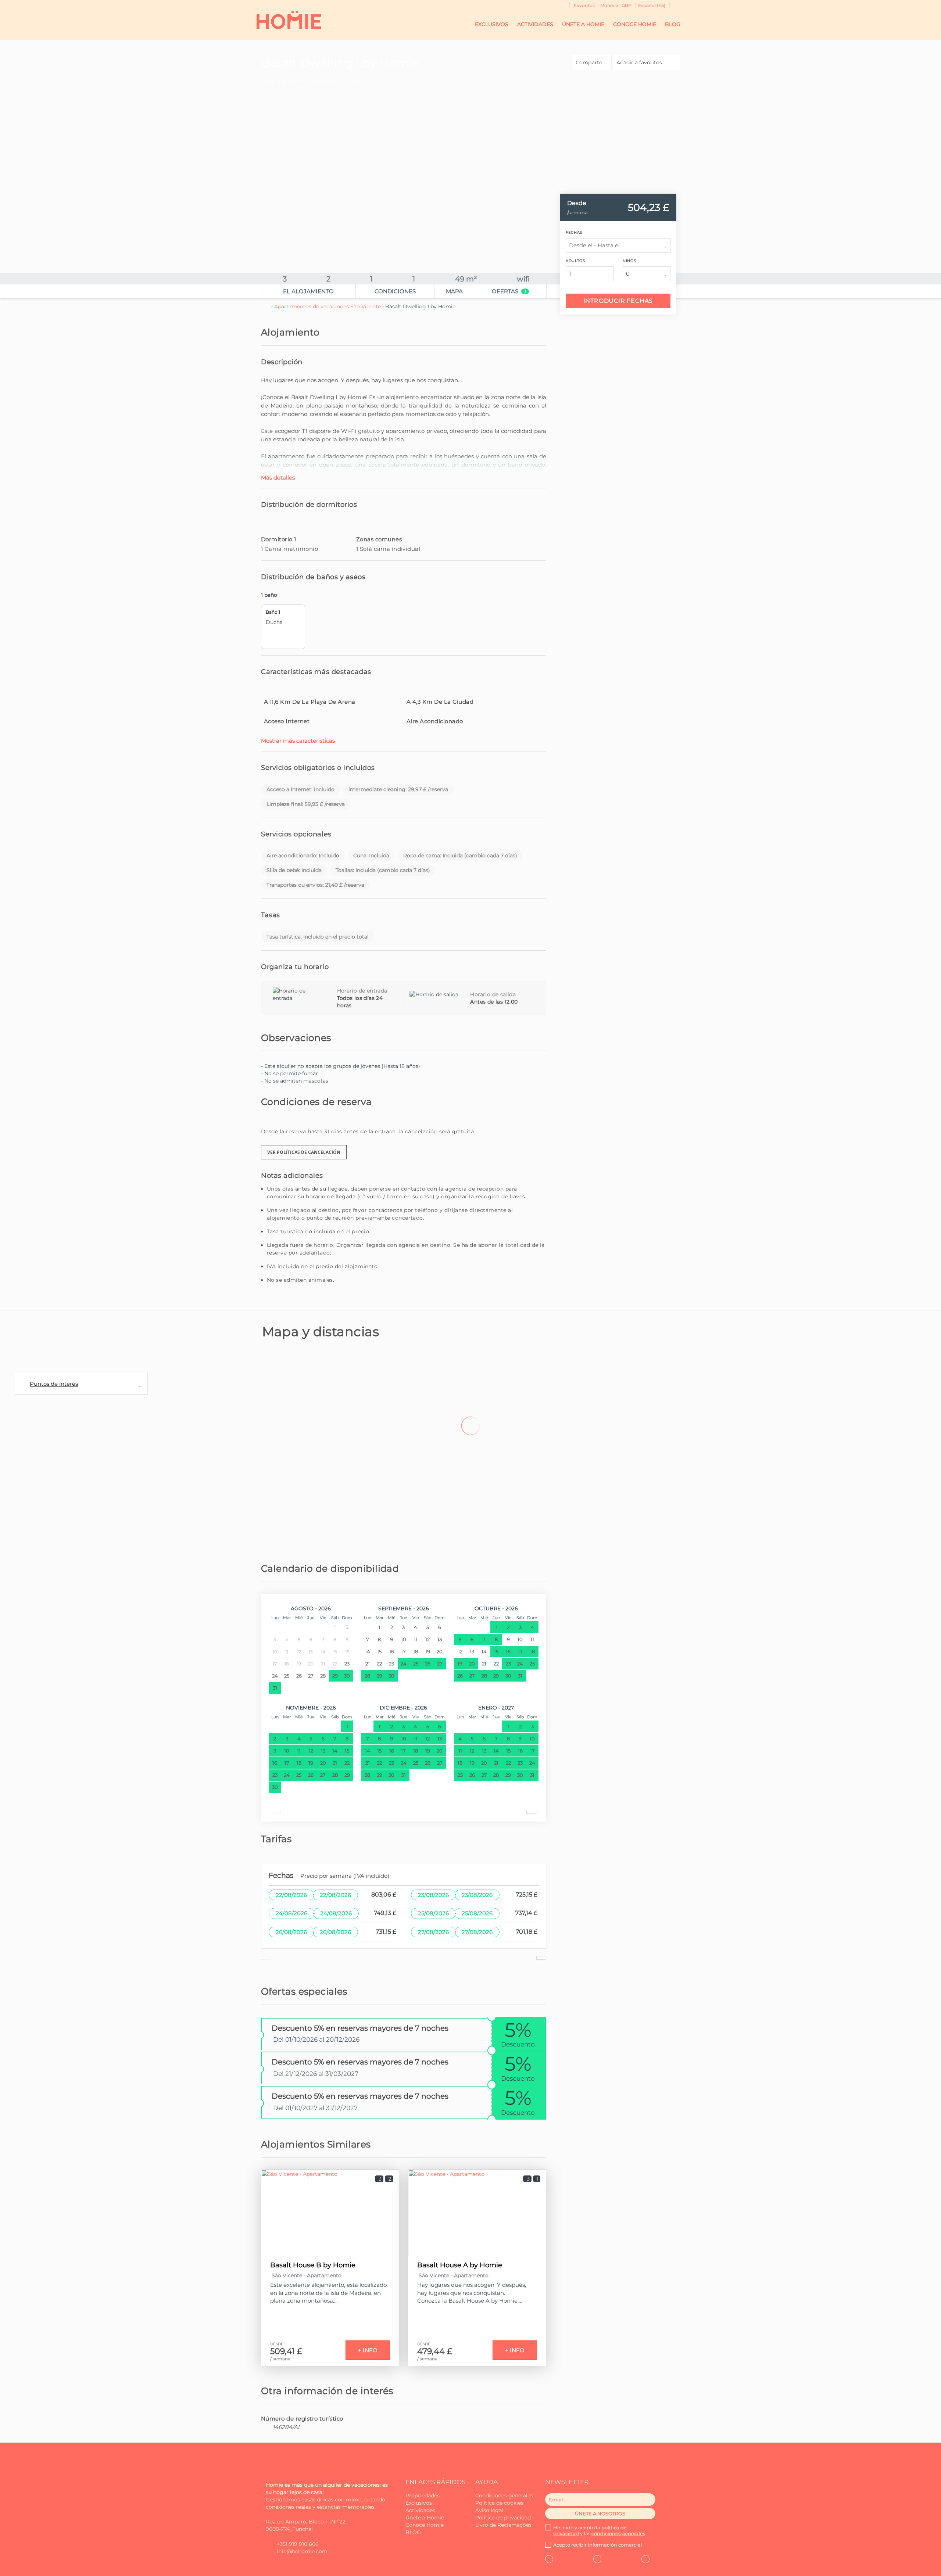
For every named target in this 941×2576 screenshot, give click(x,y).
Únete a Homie (425, 2518)
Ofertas (509, 291)
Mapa (454, 291)
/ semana (280, 2359)
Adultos (575, 261)
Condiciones (395, 291)
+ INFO (368, 2350)
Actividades (420, 2510)
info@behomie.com (302, 2551)
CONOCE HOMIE (635, 24)
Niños (629, 261)
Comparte (590, 62)
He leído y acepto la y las (599, 2530)
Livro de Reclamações (503, 2525)
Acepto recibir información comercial (598, 2545)
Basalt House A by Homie (460, 2265)
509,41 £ (286, 2351)
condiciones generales (618, 2533)
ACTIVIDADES (535, 24)
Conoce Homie (425, 2525)
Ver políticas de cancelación (304, 1152)
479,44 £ (435, 2351)
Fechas (574, 232)
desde (577, 203)
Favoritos (584, 5)
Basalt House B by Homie (313, 2265)
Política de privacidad (503, 2518)
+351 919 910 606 (298, 2544)
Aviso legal (489, 2510)
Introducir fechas (618, 301)
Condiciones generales (504, 2496)
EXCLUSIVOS (492, 24)
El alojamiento (308, 291)
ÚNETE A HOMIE (583, 24)
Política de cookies (499, 2503)
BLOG (673, 24)
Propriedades (423, 2496)
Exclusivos (419, 2503)
